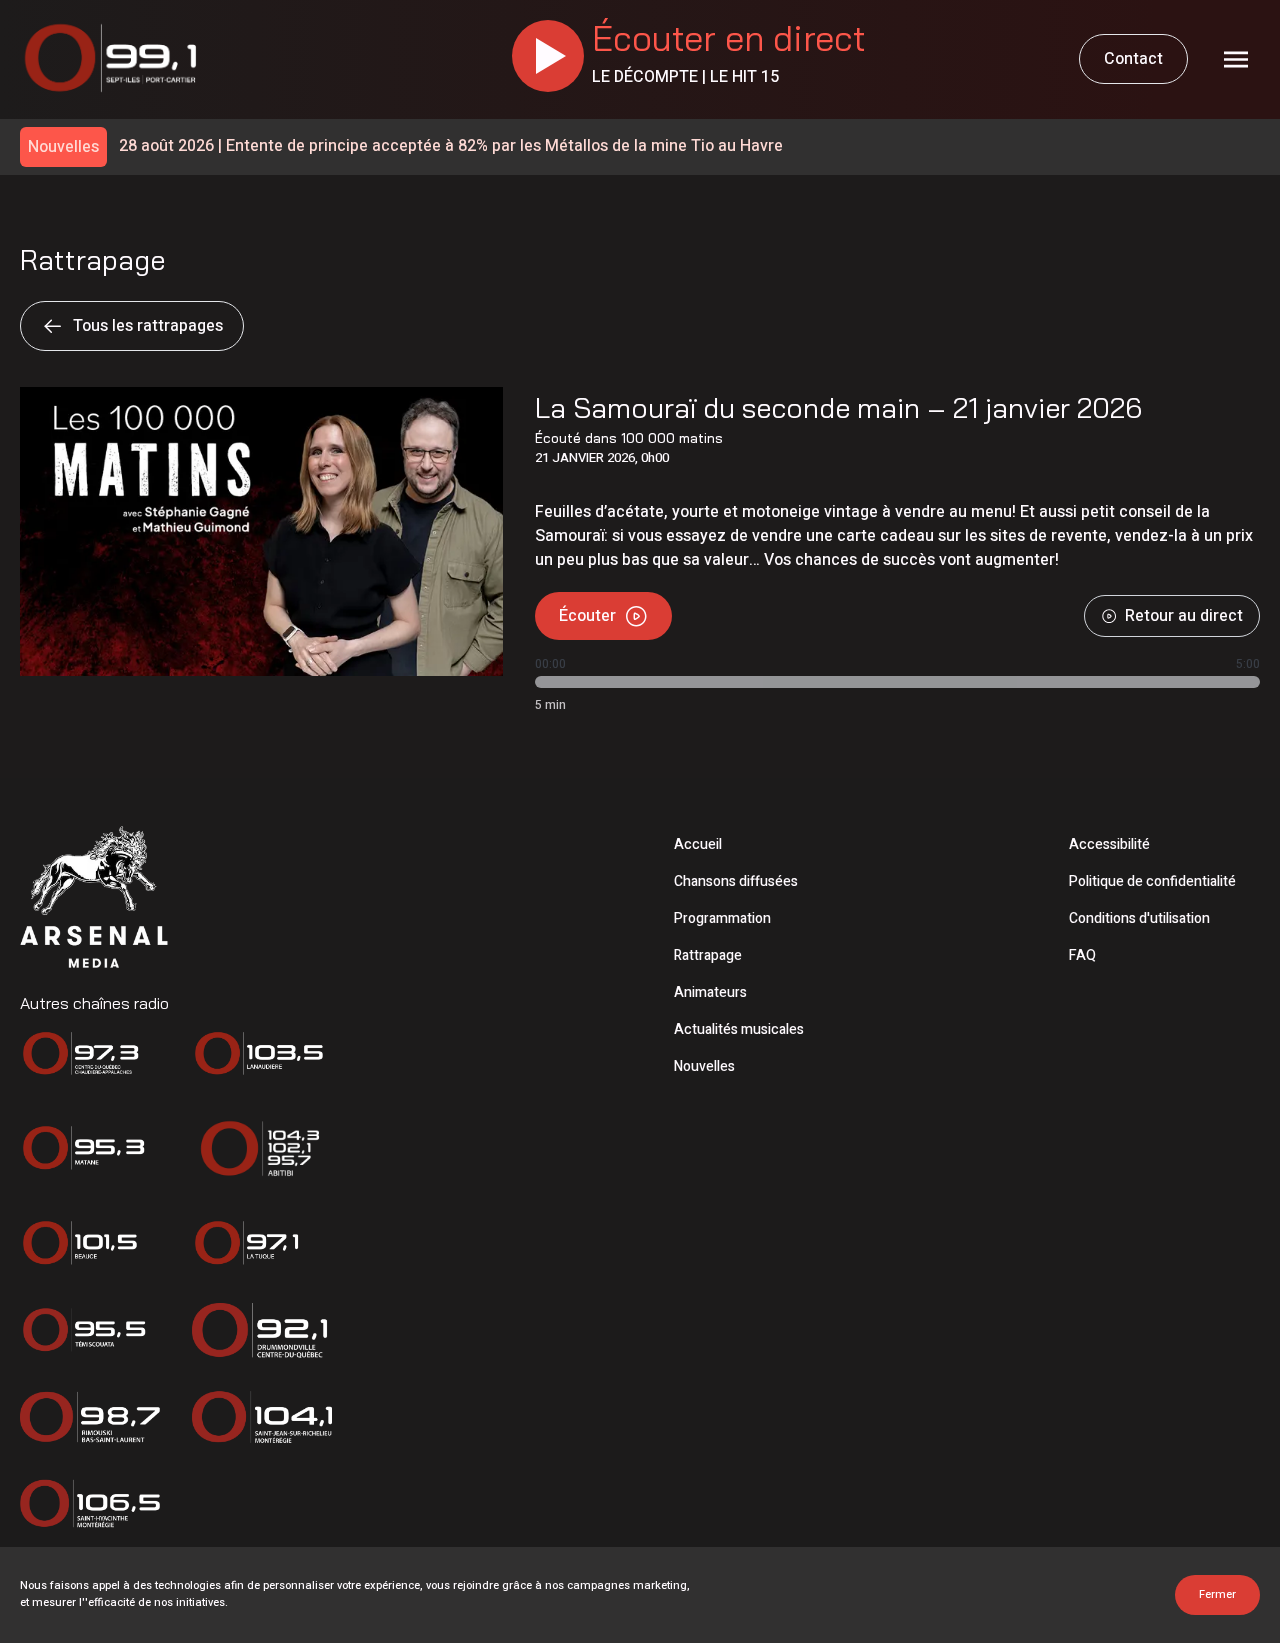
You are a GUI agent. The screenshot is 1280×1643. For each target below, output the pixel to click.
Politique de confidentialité (1152, 881)
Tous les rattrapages (148, 326)
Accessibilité (1109, 844)
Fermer (1217, 1594)
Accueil (698, 844)
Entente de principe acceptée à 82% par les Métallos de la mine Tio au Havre (451, 146)
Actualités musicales (739, 1029)
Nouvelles (704, 1066)
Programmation (722, 918)
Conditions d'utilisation (1139, 918)
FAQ (1082, 955)
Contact (1133, 59)
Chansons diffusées (736, 881)
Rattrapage (708, 955)
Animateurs (710, 992)
